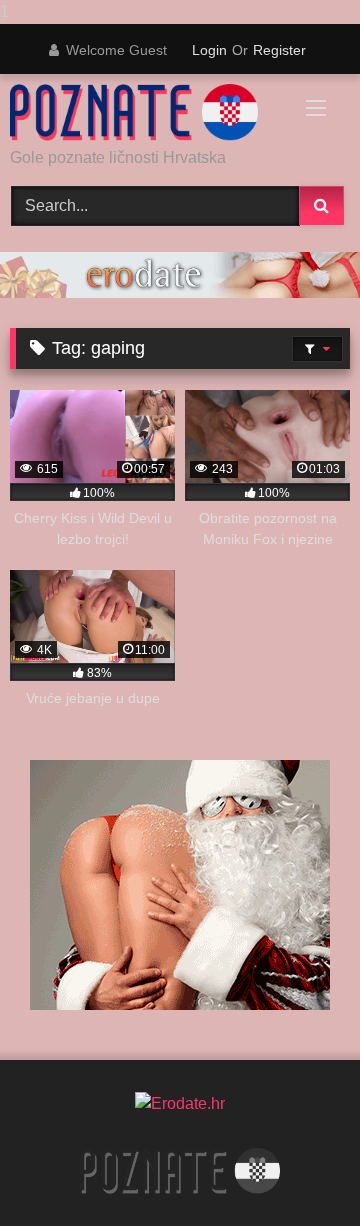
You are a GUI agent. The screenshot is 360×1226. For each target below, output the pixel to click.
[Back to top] (298, 1170)
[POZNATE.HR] (147, 112)
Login (209, 50)
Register (279, 50)
